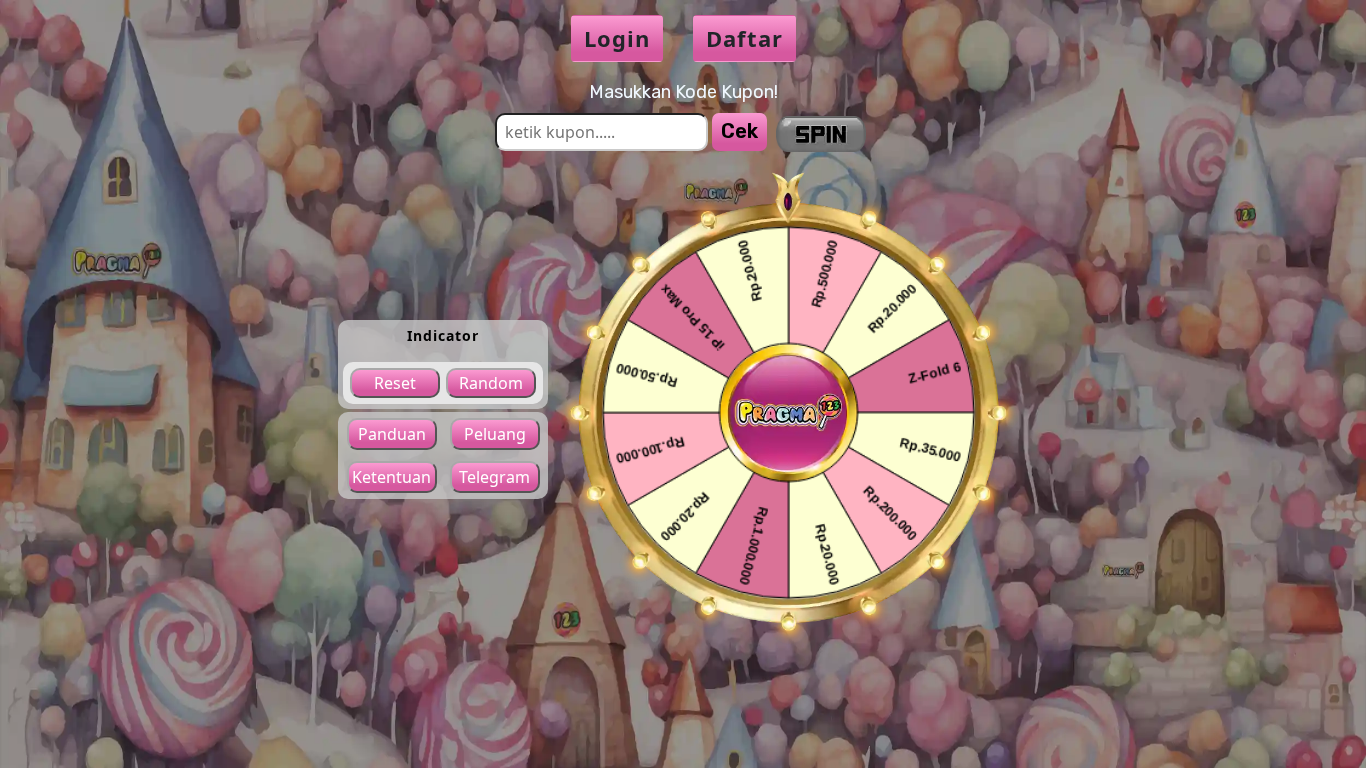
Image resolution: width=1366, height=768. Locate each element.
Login (617, 38)
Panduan (392, 434)
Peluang (495, 434)
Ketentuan (391, 477)
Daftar (744, 38)
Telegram (494, 477)
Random (491, 383)
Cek (739, 131)
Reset (395, 383)
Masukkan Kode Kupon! (683, 92)
